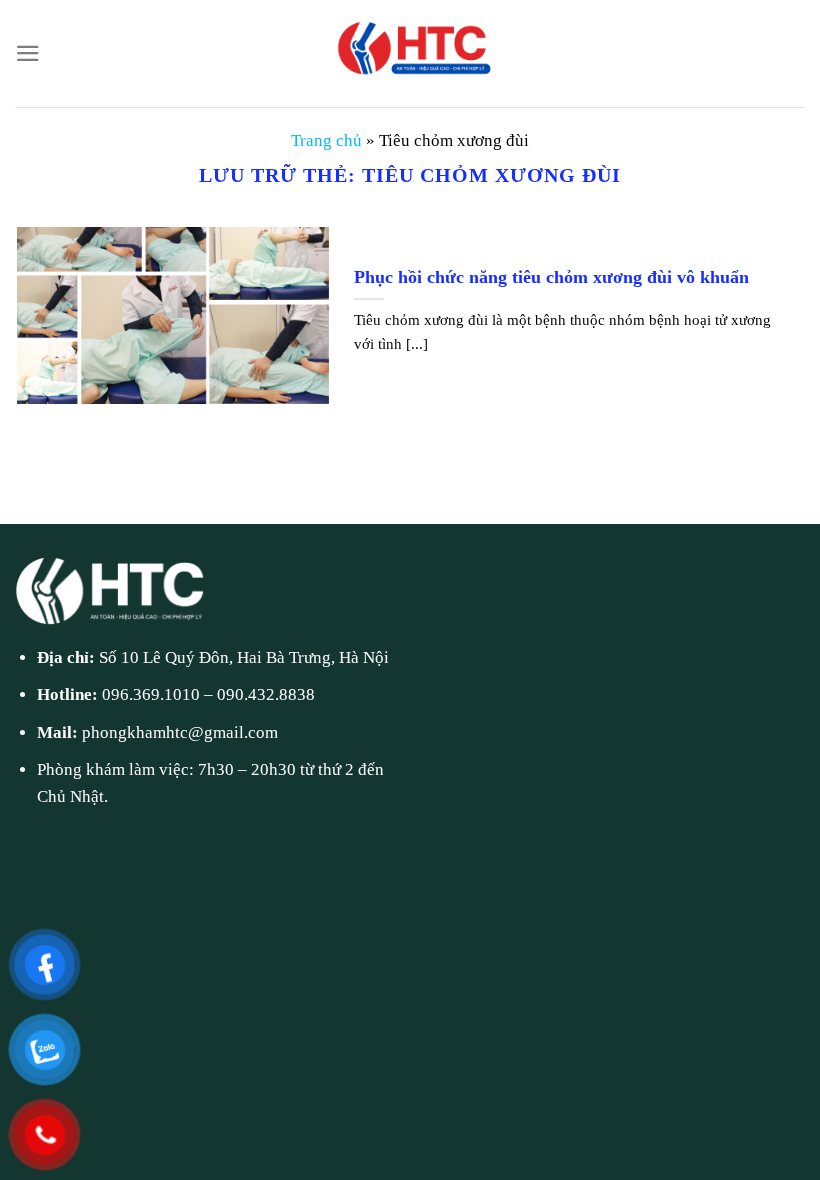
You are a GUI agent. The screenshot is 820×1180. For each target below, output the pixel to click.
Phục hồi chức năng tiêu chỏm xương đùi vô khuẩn (551, 277)
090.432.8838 (266, 694)
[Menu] (28, 53)
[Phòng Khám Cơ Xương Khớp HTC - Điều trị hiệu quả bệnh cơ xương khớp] (410, 53)
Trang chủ (326, 140)
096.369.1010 (151, 694)
